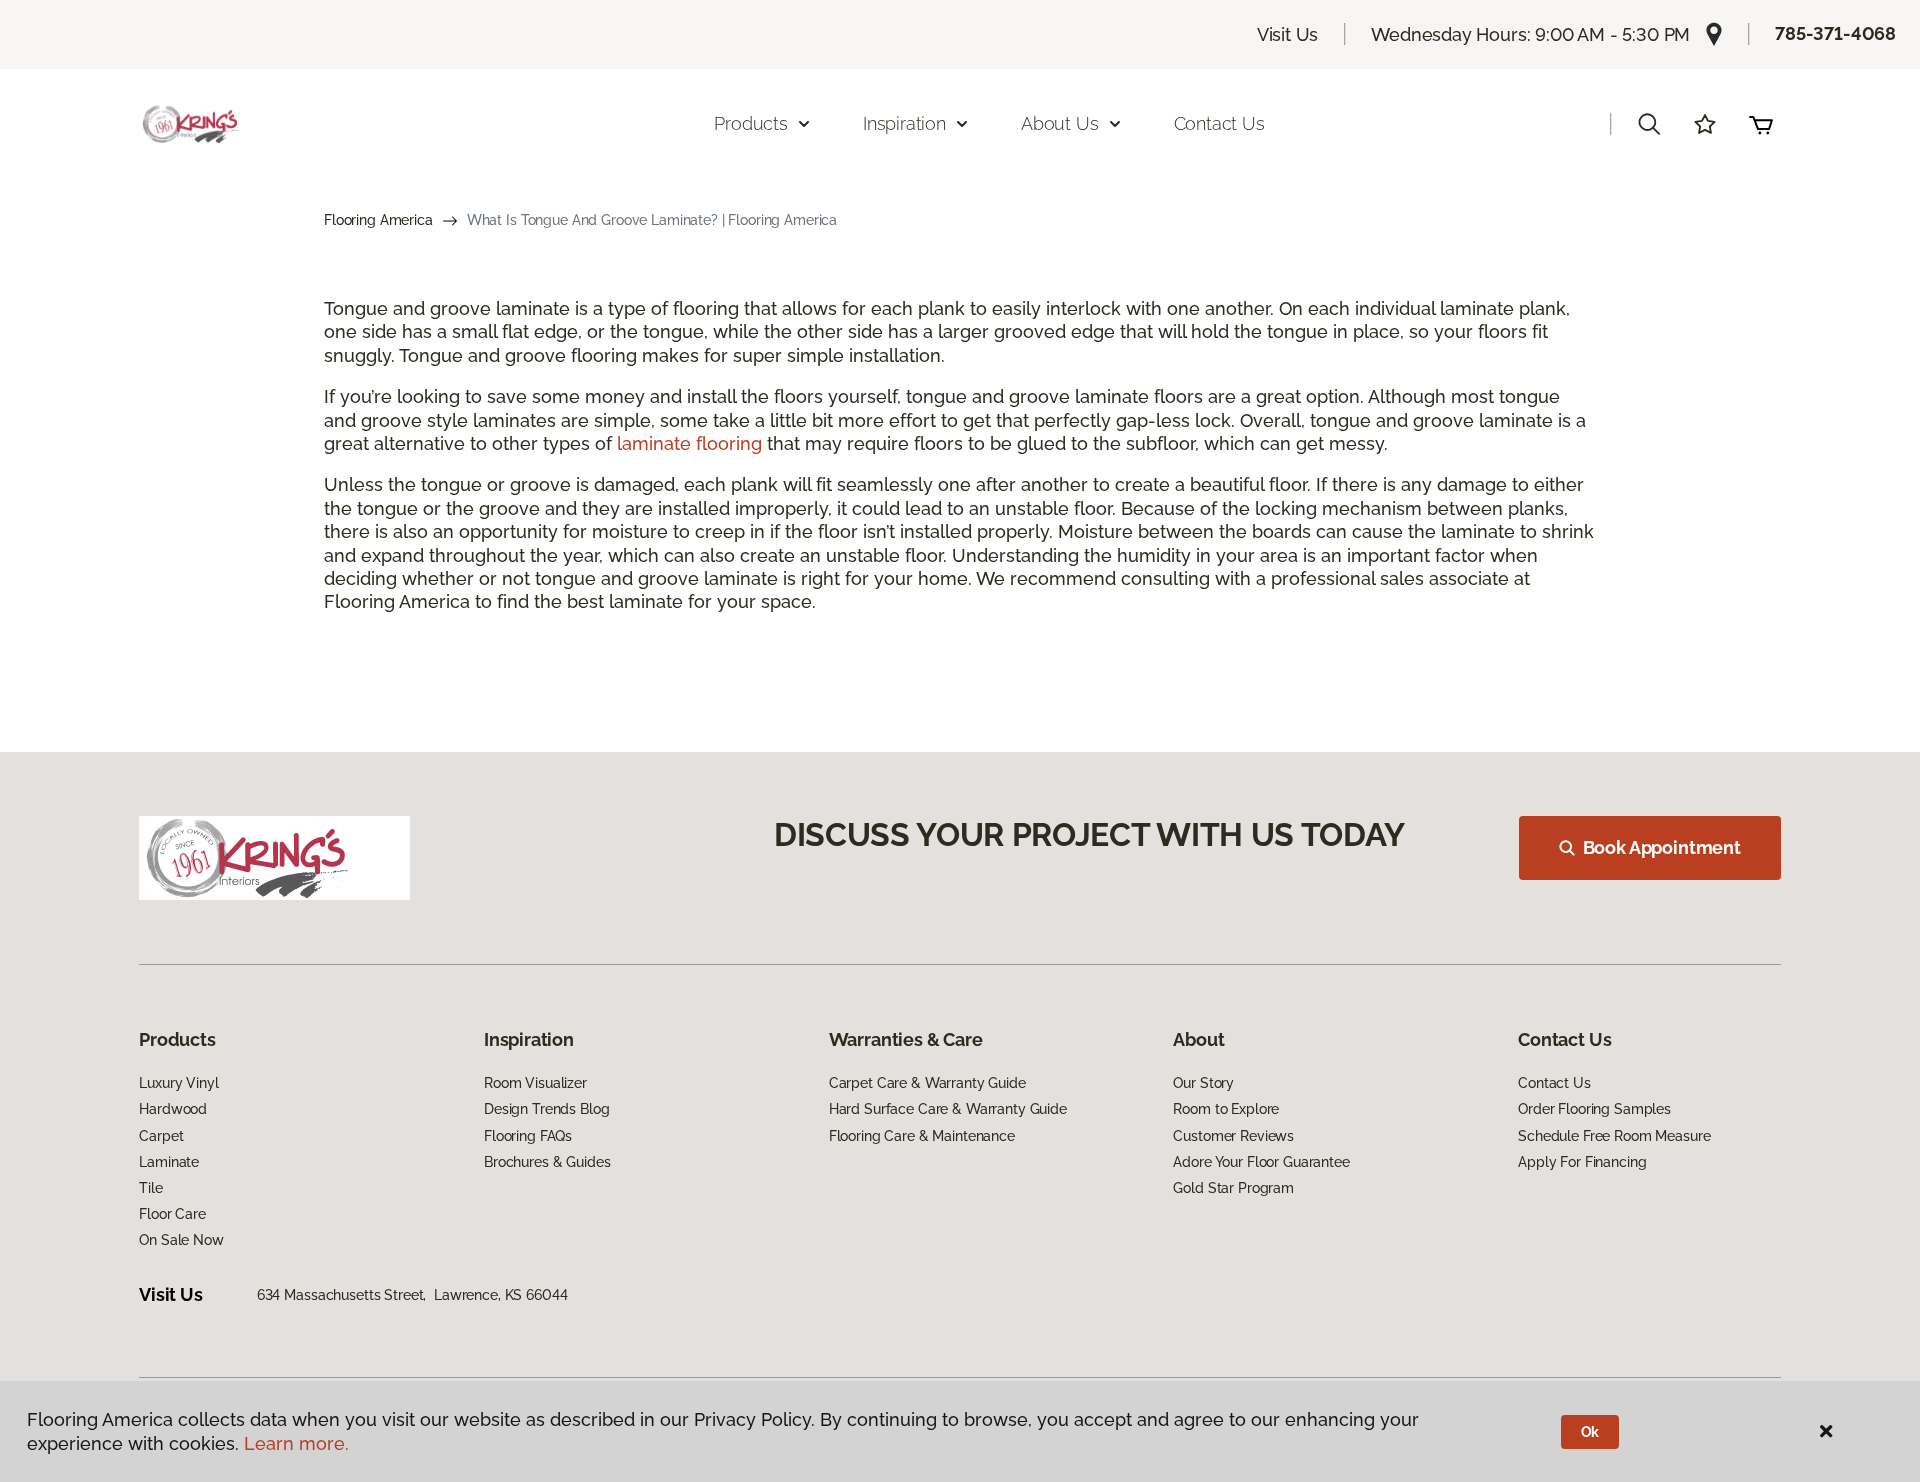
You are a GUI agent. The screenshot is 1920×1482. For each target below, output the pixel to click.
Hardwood (173, 1109)
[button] (1649, 124)
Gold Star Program (1233, 1188)
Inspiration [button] (904, 123)
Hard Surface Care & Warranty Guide (948, 1109)
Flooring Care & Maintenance (922, 1136)
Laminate (169, 1162)
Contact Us (1219, 123)
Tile (150, 1188)
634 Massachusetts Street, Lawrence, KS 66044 (412, 1295)
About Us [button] (1060, 123)
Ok (1590, 1432)
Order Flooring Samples (1594, 1109)
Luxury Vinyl (178, 1083)
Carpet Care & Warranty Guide (927, 1083)
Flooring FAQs (528, 1136)
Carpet (161, 1136)
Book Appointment (1662, 847)
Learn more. (296, 1443)
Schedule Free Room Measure (1614, 1136)
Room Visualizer (535, 1083)
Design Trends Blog (546, 1109)
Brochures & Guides (547, 1162)
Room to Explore (1226, 1109)
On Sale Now (181, 1240)
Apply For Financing (1582, 1162)
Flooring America (378, 220)
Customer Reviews (1233, 1136)
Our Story (1203, 1083)
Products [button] (751, 123)
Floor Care (172, 1214)
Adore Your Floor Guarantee (1261, 1162)
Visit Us (1288, 34)
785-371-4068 (1835, 33)
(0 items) (1761, 124)
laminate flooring (689, 443)
